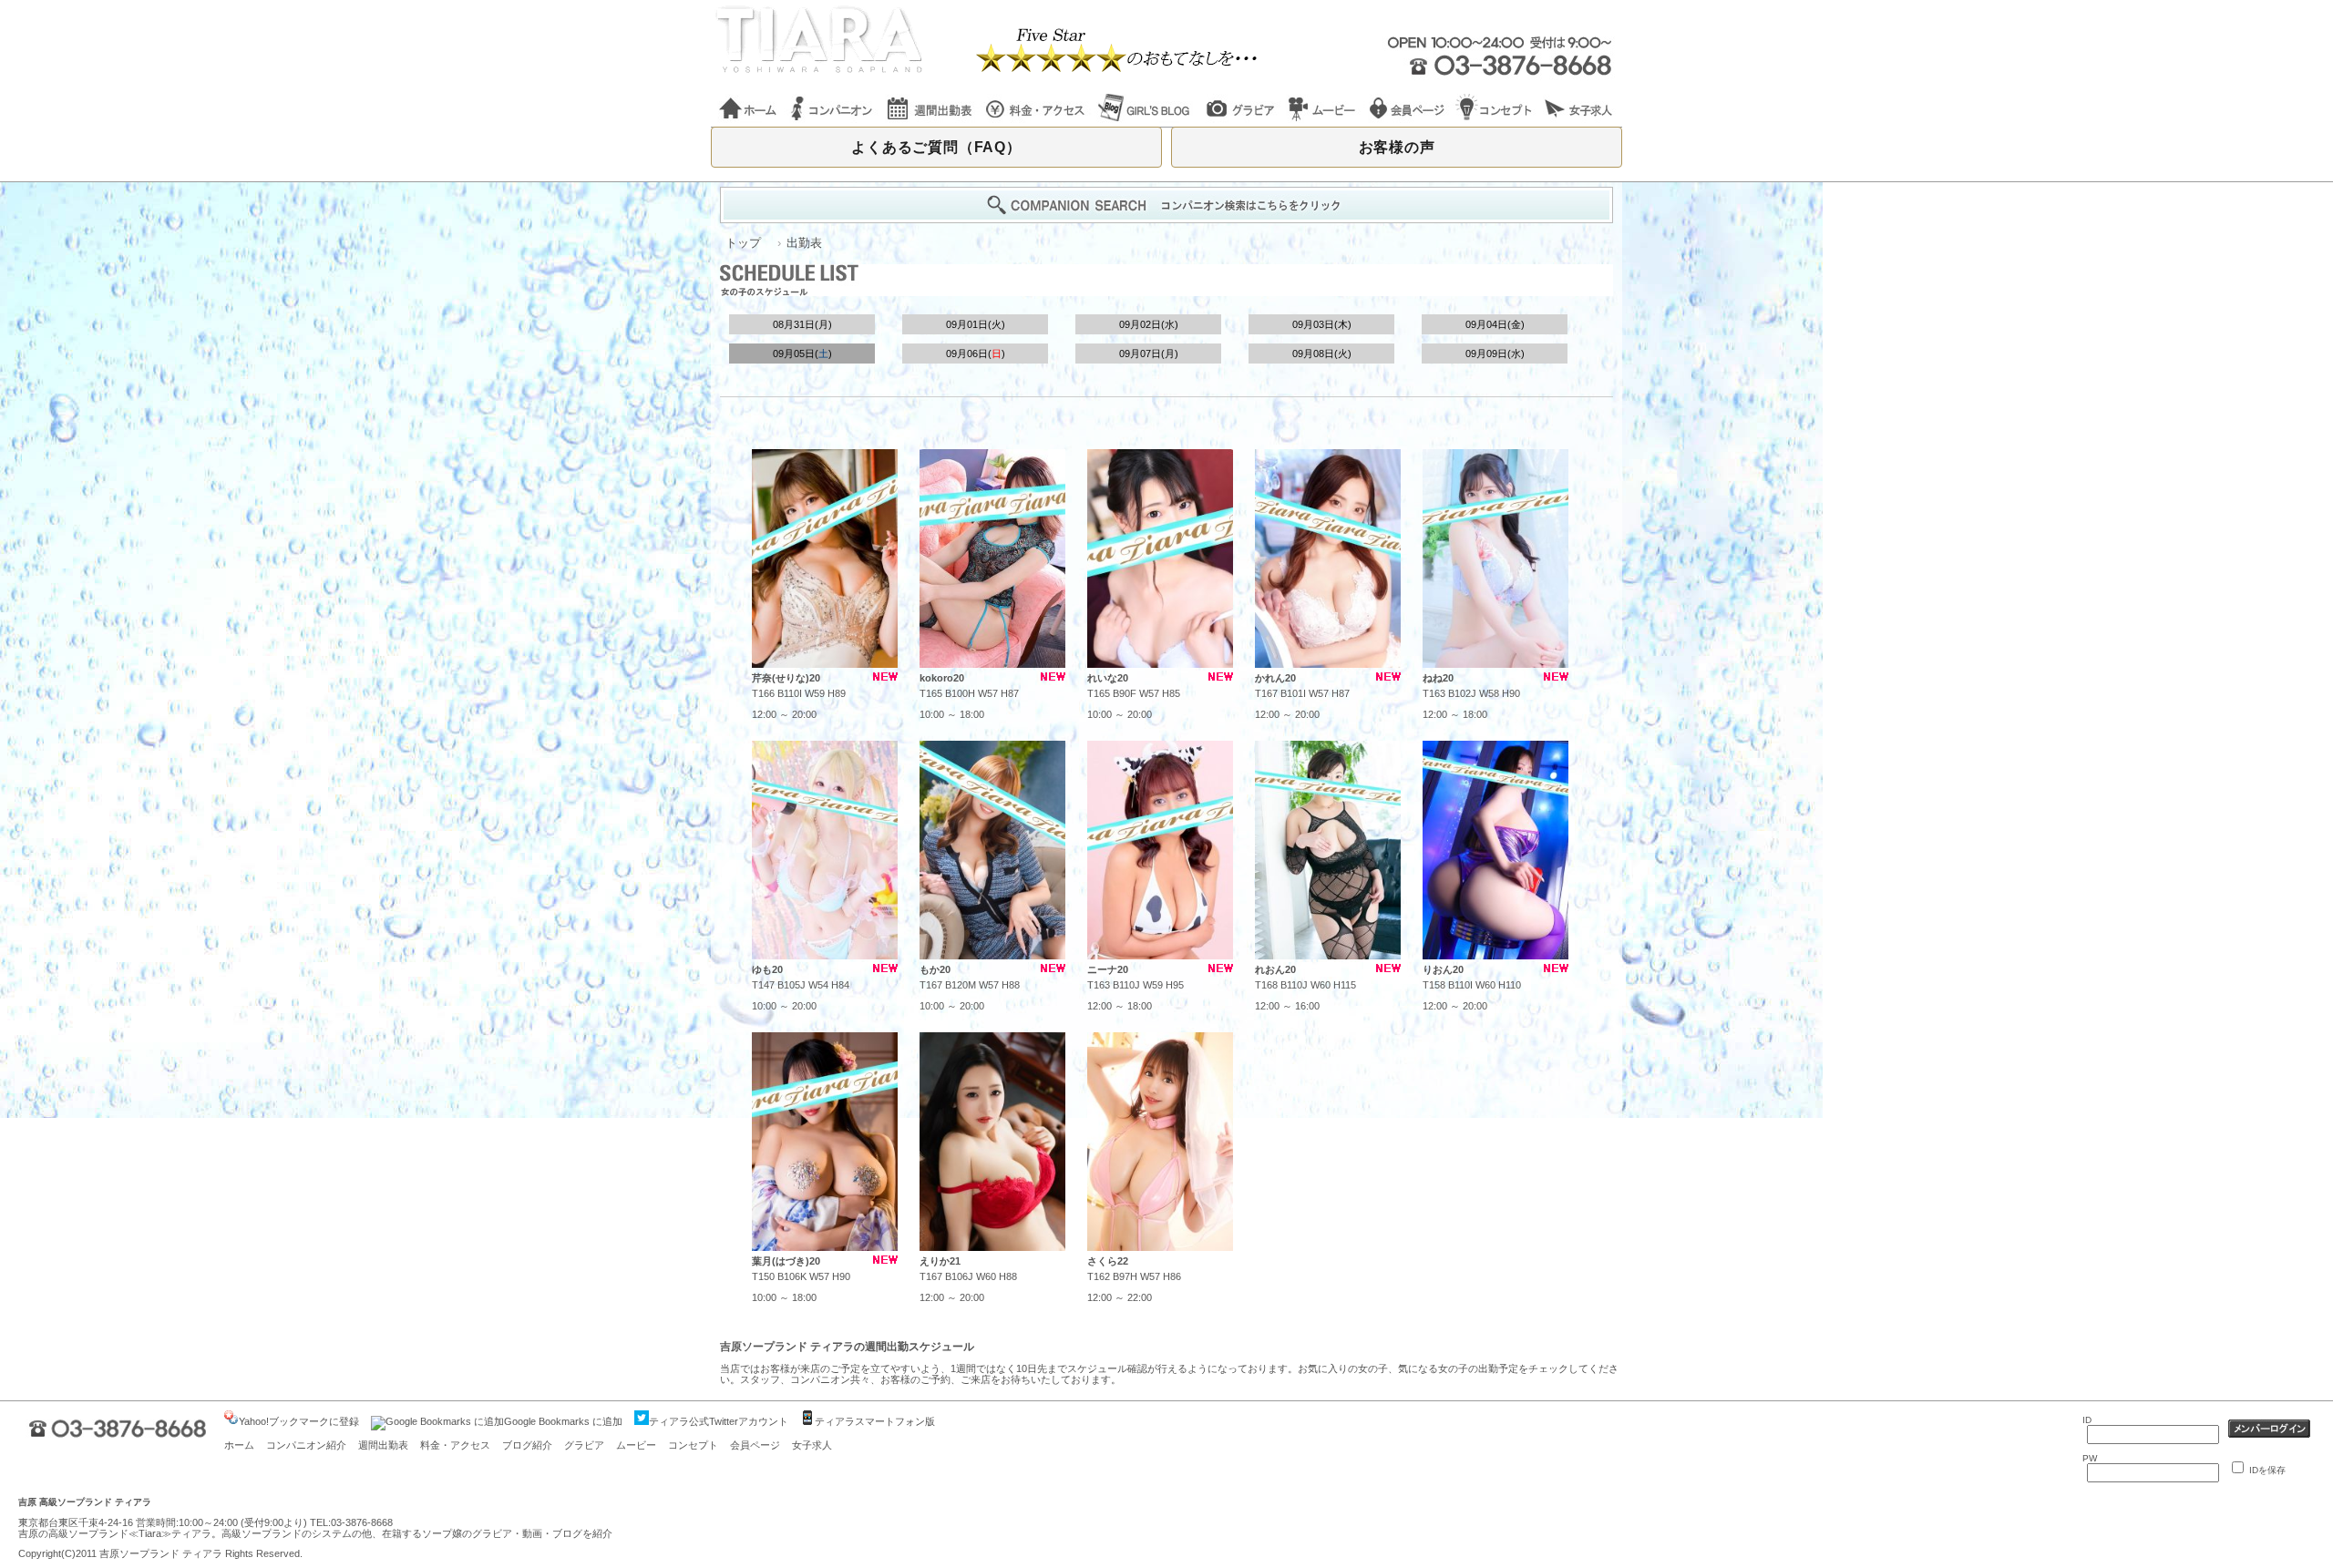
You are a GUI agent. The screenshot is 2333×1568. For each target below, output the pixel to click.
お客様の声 (1397, 147)
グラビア (584, 1445)
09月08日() (1322, 354)
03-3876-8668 (362, 1522)
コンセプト (693, 1445)
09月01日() (976, 324)
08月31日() (802, 324)
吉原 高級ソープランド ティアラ (85, 1502)
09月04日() (1495, 324)
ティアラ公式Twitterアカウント (719, 1421)
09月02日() (1149, 324)
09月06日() (976, 354)
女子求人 (812, 1445)
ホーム (239, 1445)
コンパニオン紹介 (306, 1445)
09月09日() (1495, 354)
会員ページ (755, 1445)
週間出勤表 (383, 1445)
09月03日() (1322, 324)
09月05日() (802, 354)
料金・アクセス (455, 1445)
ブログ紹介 (527, 1445)
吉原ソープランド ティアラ (161, 1553)
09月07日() (1149, 354)
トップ (743, 243)
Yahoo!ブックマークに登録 (299, 1421)
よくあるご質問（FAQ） (936, 147)
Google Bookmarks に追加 (563, 1421)
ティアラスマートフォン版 (875, 1421)
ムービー (636, 1445)
